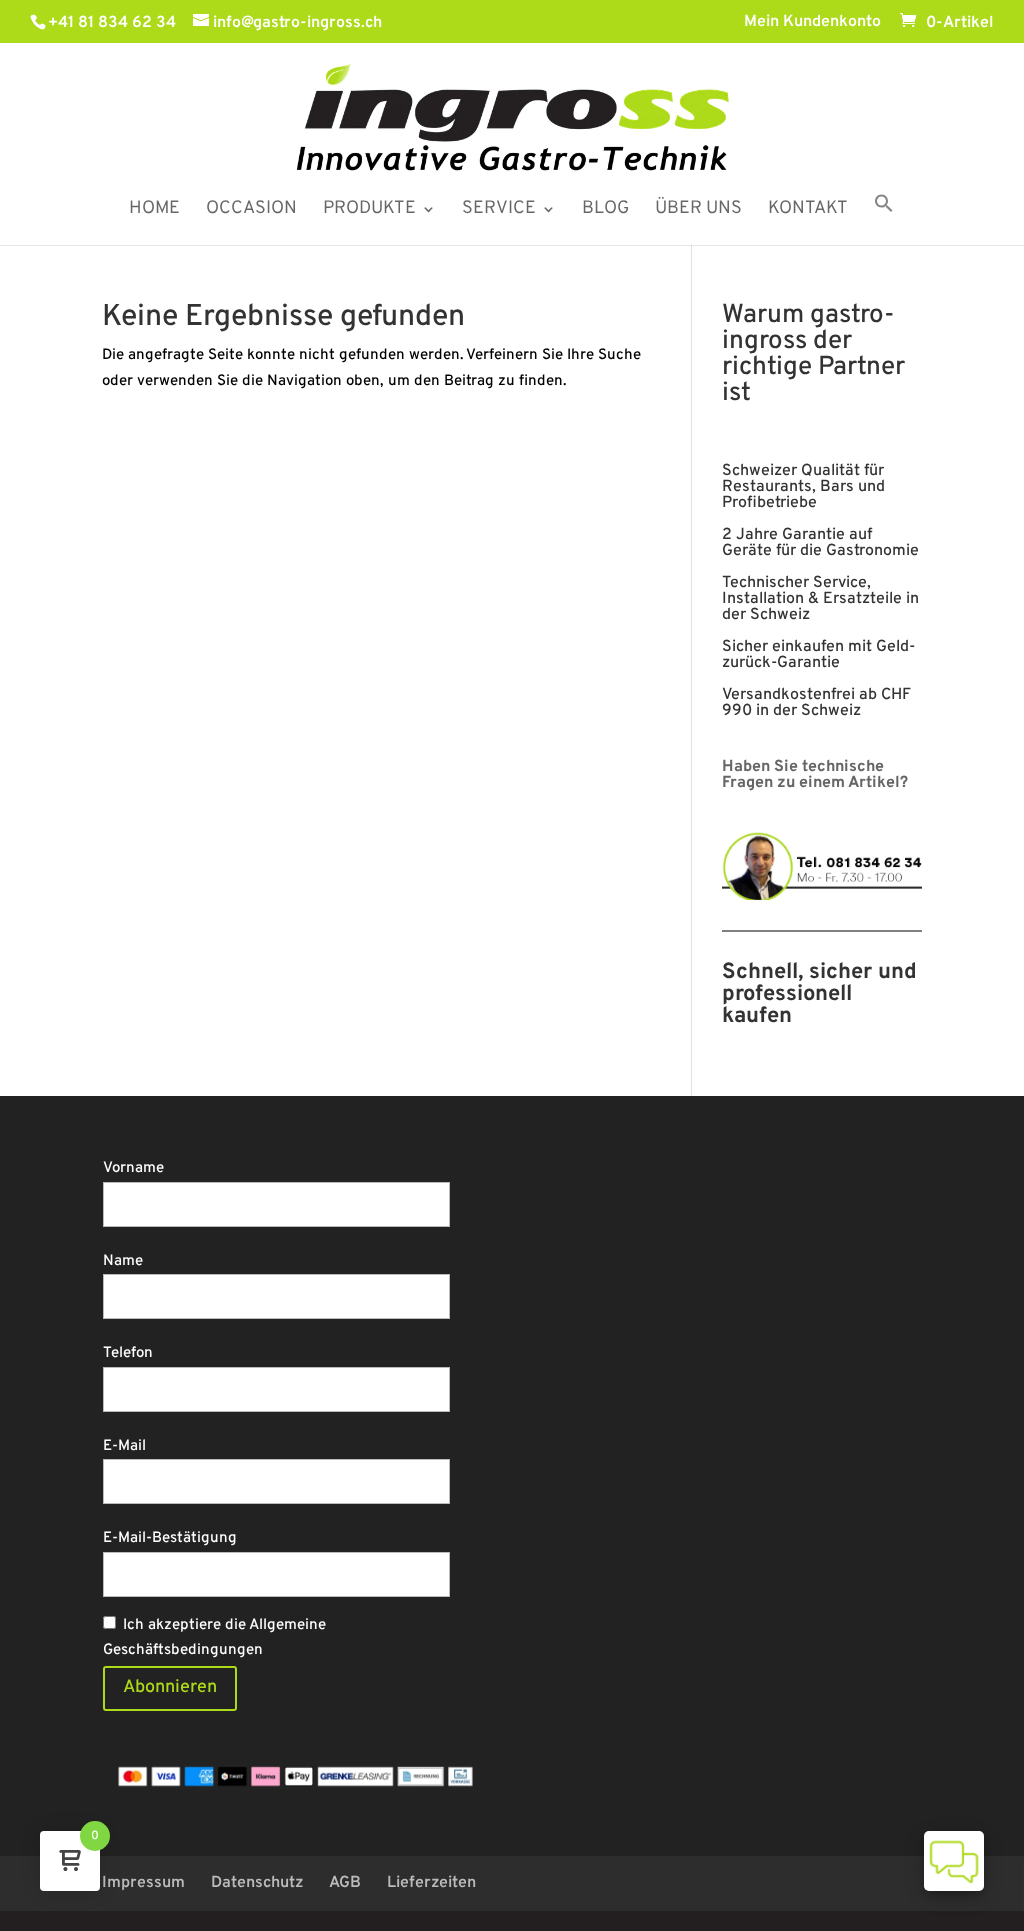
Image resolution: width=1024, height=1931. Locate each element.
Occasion (251, 211)
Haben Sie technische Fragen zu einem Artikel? (815, 775)
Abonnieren (170, 1687)
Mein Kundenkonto (812, 23)
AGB (345, 1883)
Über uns (698, 211)
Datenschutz (257, 1883)
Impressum (143, 1883)
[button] (884, 219)
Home (154, 211)
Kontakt (808, 211)
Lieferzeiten (431, 1883)
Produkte (369, 211)
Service (499, 211)
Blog (605, 211)
